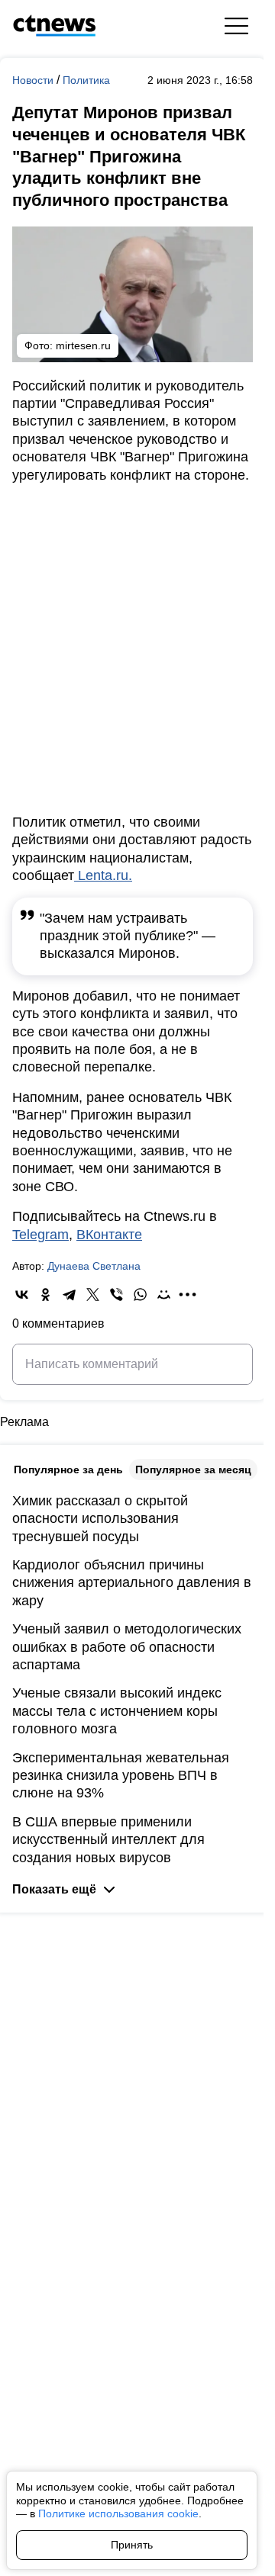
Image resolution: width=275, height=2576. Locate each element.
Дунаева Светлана (94, 1266)
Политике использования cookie (118, 2513)
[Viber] (116, 1294)
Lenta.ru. (103, 875)
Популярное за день (68, 1469)
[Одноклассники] (45, 1294)
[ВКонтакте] (22, 1294)
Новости (34, 80)
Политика (86, 80)
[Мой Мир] (164, 1294)
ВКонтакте (109, 1235)
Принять (132, 2545)
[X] (93, 1294)
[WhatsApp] (140, 1294)
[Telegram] (69, 1294)
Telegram (40, 1235)
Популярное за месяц (193, 1469)
